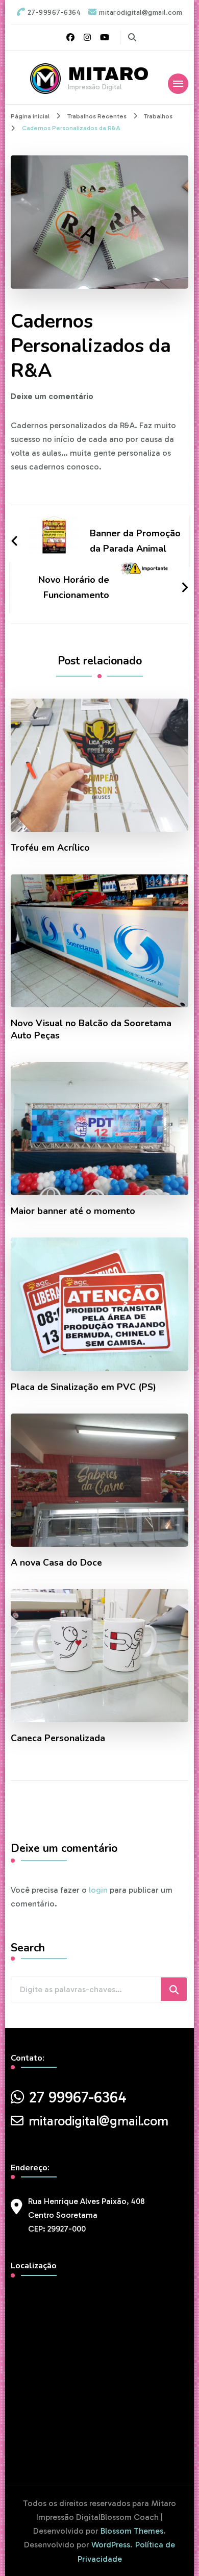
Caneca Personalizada (58, 1738)
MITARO (108, 74)
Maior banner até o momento (73, 1211)
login (98, 1890)
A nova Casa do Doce (56, 1563)
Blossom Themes (132, 2531)
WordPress (111, 2545)
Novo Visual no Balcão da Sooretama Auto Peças (91, 1029)
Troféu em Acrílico (50, 848)
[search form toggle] (132, 38)
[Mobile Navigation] (178, 84)
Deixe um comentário (52, 396)
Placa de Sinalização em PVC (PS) (83, 1387)
